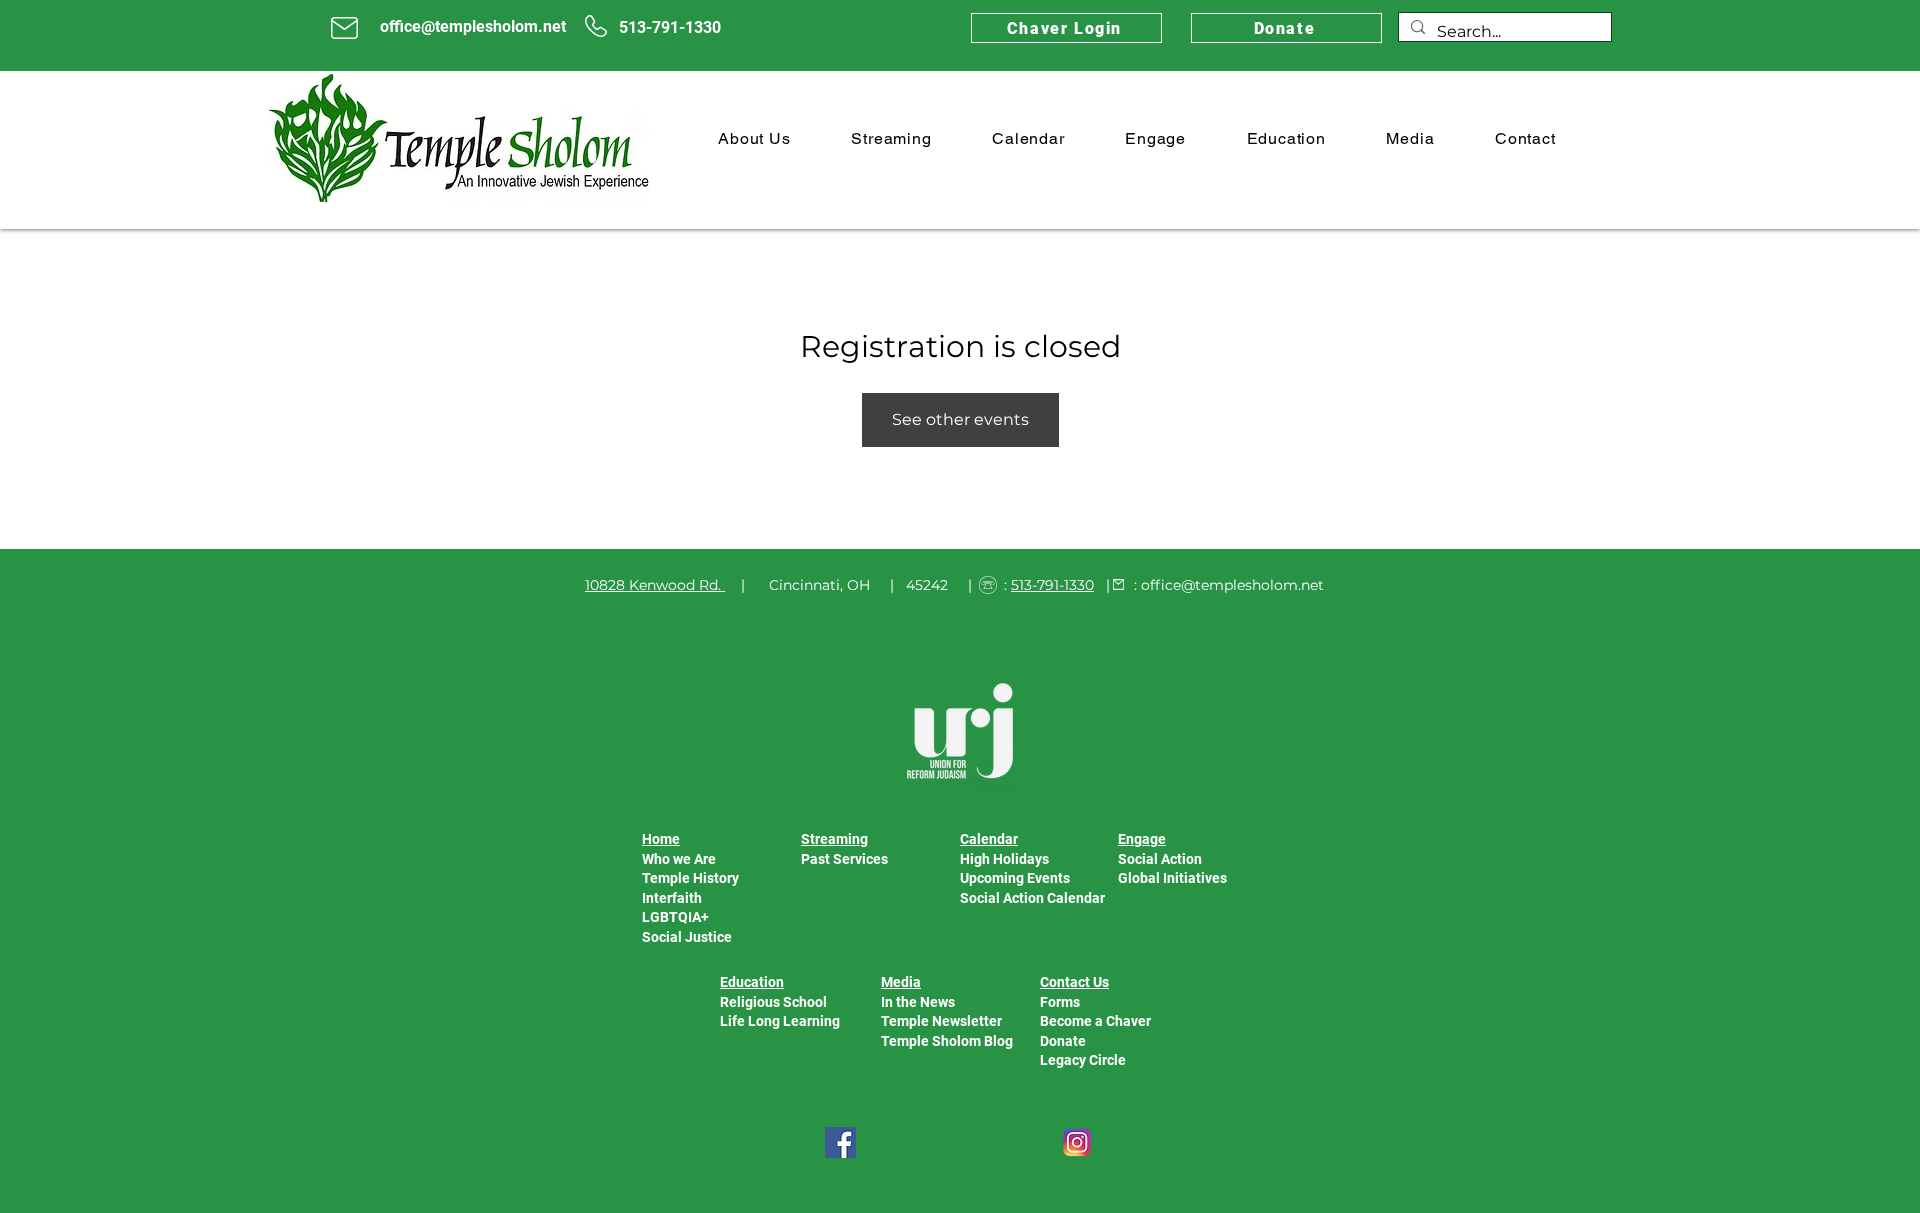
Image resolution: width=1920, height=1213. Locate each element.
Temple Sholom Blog (947, 1041)
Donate (1063, 1041)
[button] (754, 138)
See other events (960, 419)
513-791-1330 (1052, 585)
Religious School (773, 1002)
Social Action (1160, 859)
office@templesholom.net (1232, 585)
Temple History (690, 878)
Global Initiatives (1172, 878)
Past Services (844, 859)
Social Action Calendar (1032, 898)
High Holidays (1004, 859)
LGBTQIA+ (675, 917)
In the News (918, 1002)
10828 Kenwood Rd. (653, 585)
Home (661, 839)
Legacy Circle (1083, 1060)
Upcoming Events (1015, 878)
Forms (1060, 1002)
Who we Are (679, 859)
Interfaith (672, 898)
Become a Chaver (1095, 1021)
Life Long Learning (780, 1021)
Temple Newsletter (941, 1021)
